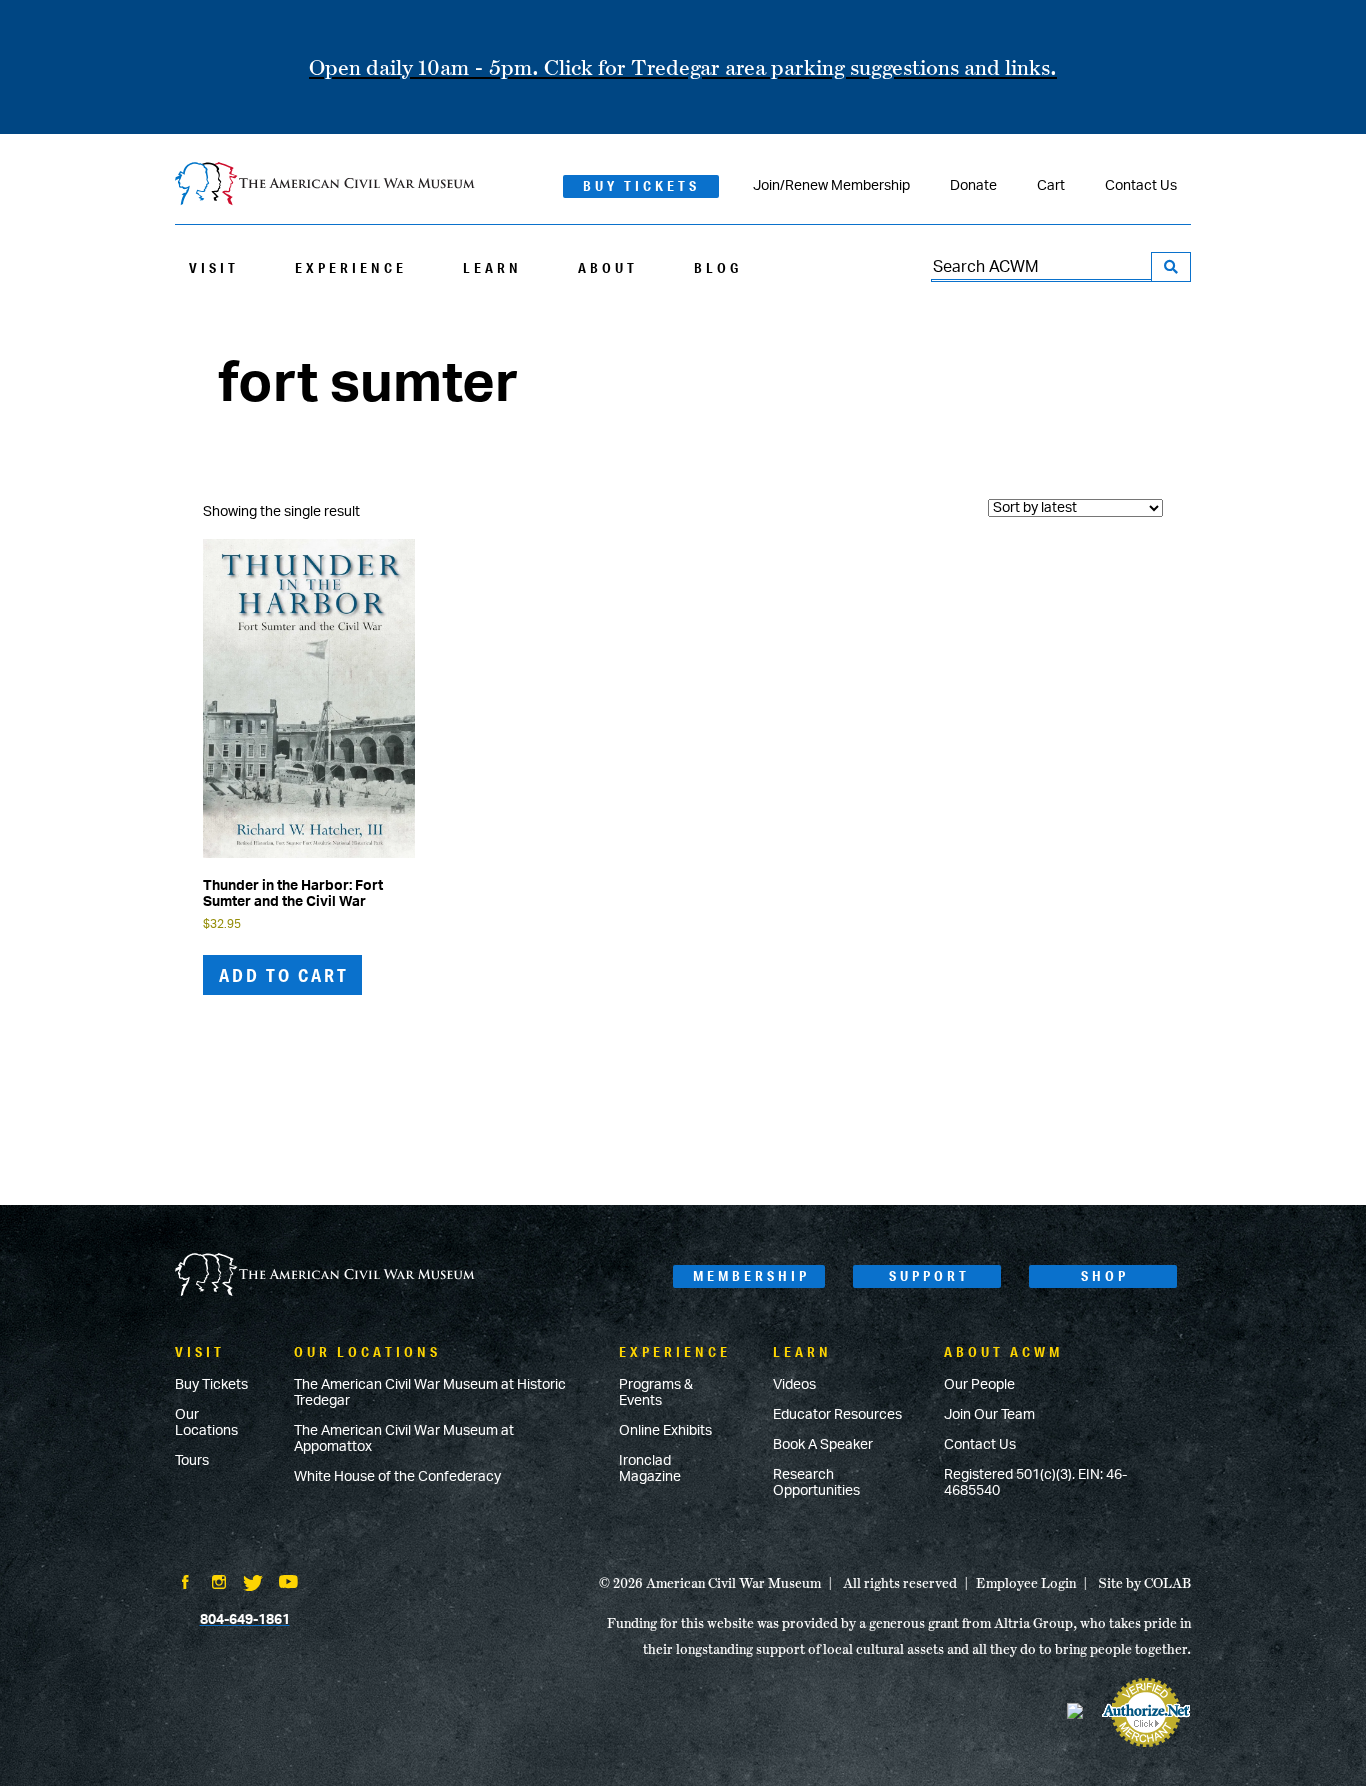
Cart (1051, 186)
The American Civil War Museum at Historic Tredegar (430, 1393)
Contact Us (1141, 186)
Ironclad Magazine (650, 1469)
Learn (492, 268)
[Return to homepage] (325, 185)
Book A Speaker (823, 1445)
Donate (973, 186)
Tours (192, 1461)
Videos (794, 1385)
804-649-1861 (245, 1620)
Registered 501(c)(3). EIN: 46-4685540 (1035, 1483)
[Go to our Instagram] (219, 1584)
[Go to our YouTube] (288, 1584)
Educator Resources (837, 1415)
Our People (979, 1385)
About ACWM (1003, 1352)
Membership (751, 1276)
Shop (1105, 1276)
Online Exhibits (665, 1431)
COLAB (1167, 1583)
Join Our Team (989, 1415)
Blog (718, 268)
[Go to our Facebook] (185, 1584)
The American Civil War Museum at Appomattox (404, 1439)
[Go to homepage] (325, 1276)
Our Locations (206, 1423)
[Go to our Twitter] (253, 1585)
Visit (214, 268)
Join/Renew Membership (831, 186)
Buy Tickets (641, 186)
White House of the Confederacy (397, 1477)
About (608, 268)
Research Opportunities (816, 1483)
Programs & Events (656, 1393)
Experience (351, 268)
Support (929, 1276)
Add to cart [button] (284, 975)
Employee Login (1026, 1583)
